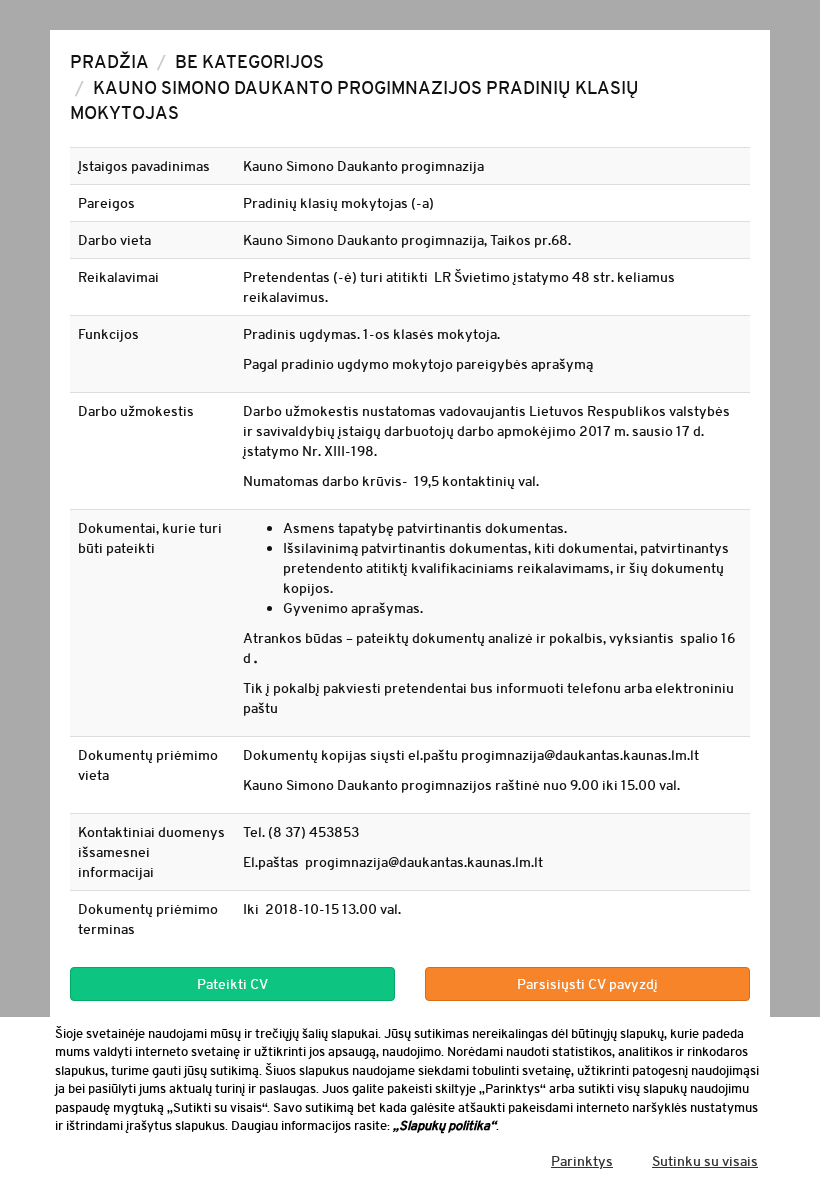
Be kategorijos (249, 62)
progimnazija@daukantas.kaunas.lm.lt (580, 755)
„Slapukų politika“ (444, 1125)
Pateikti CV (232, 984)
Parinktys (582, 1161)
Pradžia (109, 62)
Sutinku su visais (705, 1161)
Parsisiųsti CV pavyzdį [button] (587, 984)
